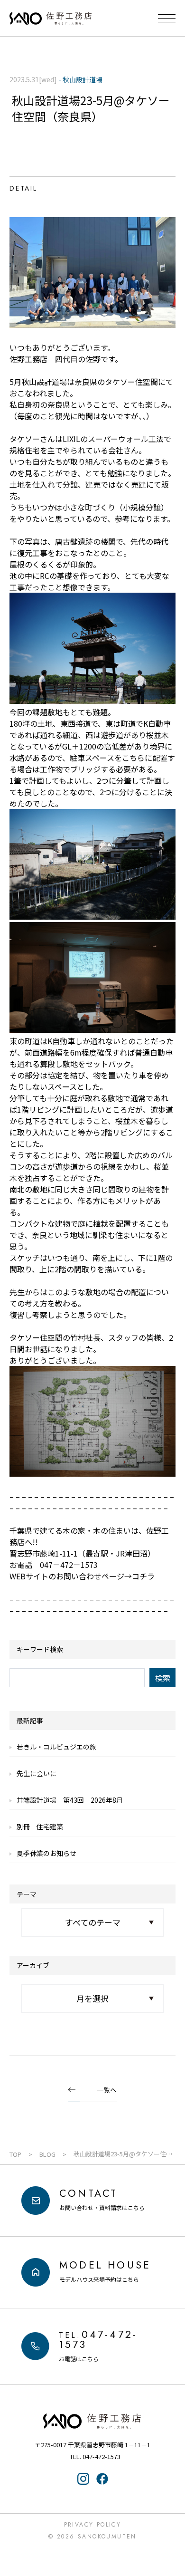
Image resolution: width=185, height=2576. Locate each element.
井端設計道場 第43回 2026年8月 (70, 1800)
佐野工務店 (92, 2421)
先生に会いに (37, 1773)
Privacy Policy (93, 2525)
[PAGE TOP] (172, 2531)
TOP (15, 2154)
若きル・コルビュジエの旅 (56, 1747)
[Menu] (167, 18)
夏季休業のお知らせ (46, 1853)
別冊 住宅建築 (40, 1826)
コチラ (143, 1576)
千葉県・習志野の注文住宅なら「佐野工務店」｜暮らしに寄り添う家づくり (51, 19)
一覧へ (107, 2090)
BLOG (47, 2154)
